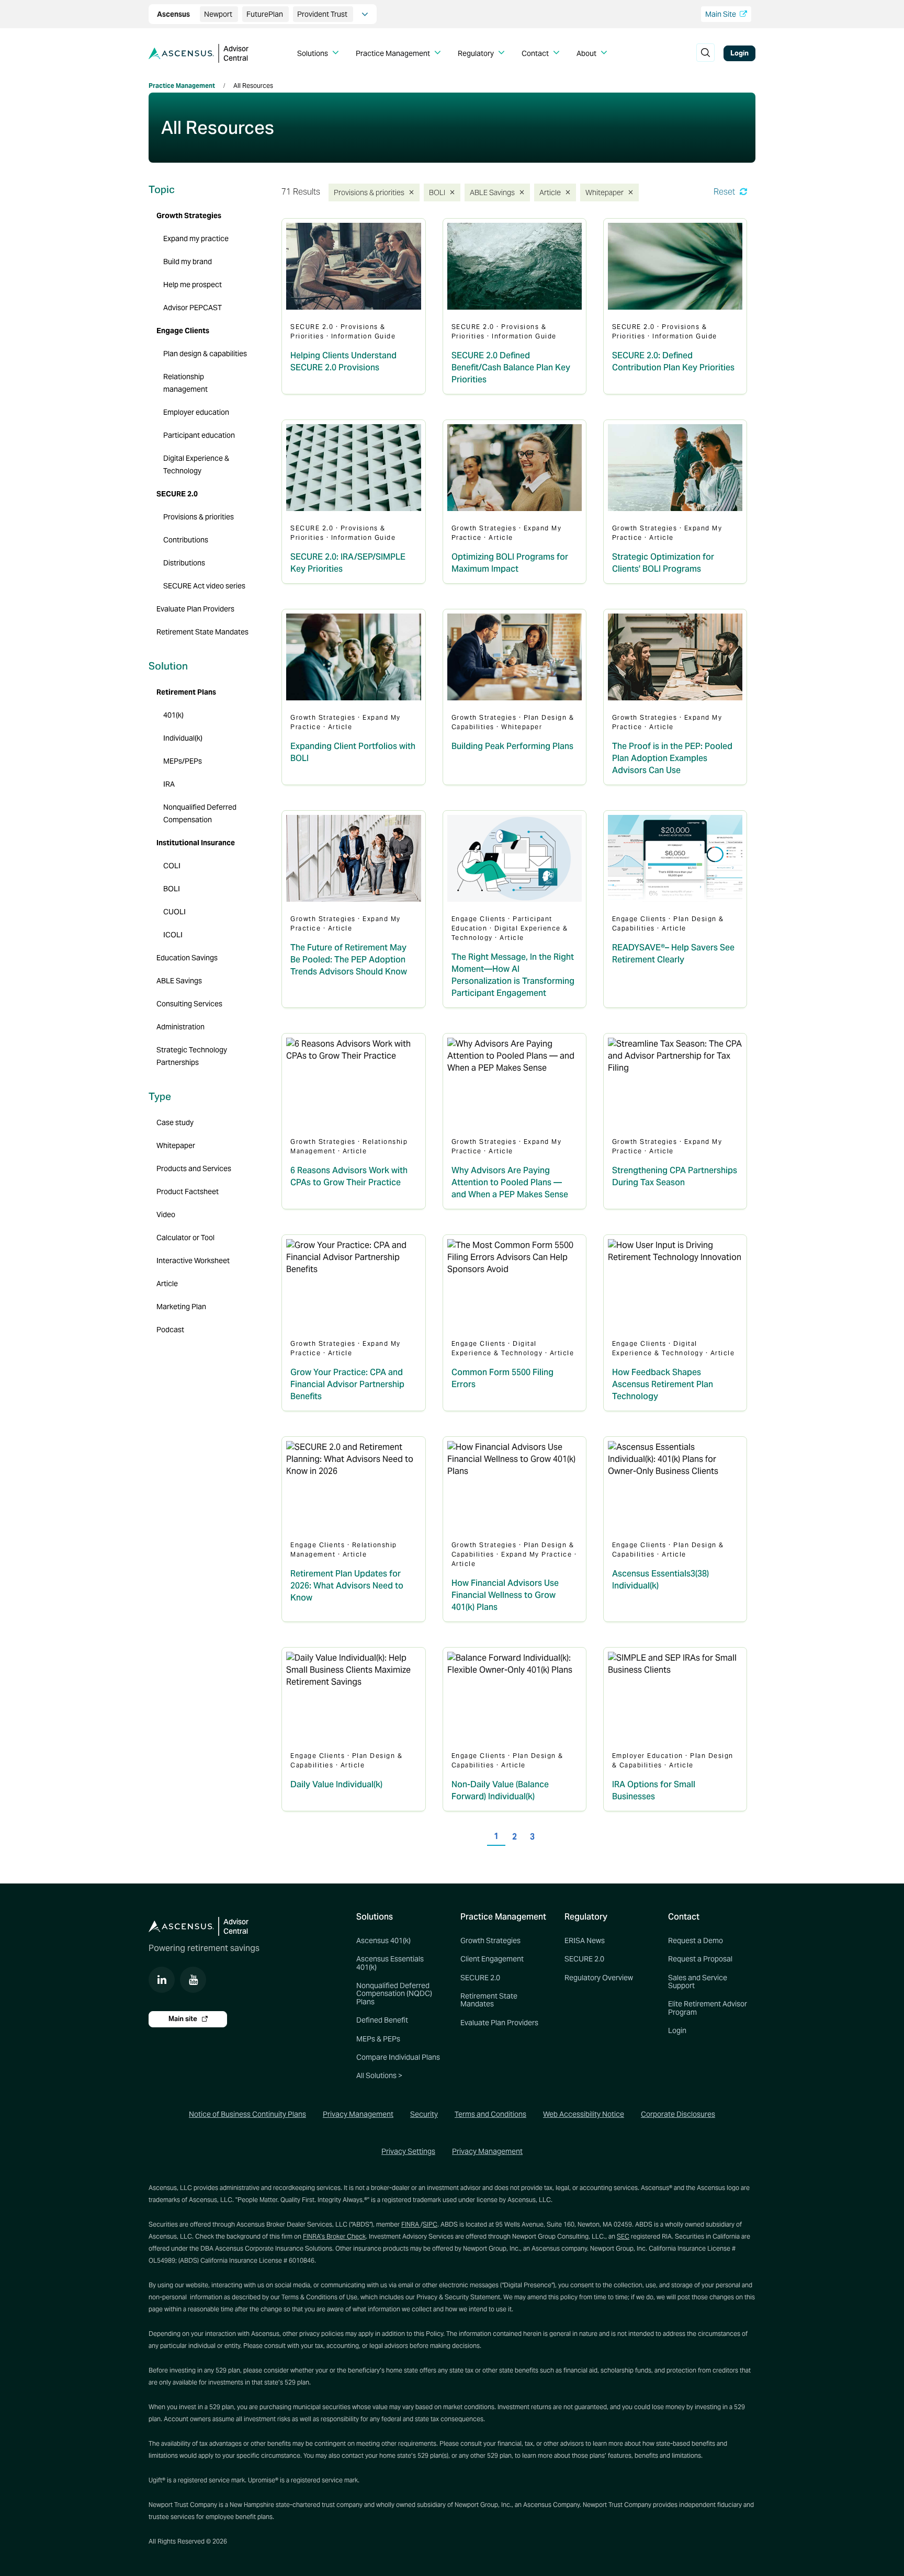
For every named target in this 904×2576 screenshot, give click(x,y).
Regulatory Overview (599, 1978)
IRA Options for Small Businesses (654, 1790)
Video (166, 1215)
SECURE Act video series (204, 586)
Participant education (199, 435)
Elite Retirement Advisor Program (708, 2008)
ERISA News (585, 1940)
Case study (175, 1122)
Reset (725, 192)
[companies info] (365, 14)
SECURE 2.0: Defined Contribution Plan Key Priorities (673, 361)
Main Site (721, 14)
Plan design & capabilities (205, 354)
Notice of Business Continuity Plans (247, 2114)
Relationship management (185, 383)
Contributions (186, 540)
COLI (172, 866)
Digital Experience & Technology (196, 464)
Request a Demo (696, 1940)
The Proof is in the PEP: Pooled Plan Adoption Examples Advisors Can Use (672, 758)
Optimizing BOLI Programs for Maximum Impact (510, 563)
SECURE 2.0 (177, 494)
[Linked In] (162, 1980)
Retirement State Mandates (202, 632)
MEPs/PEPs (183, 761)
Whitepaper (605, 192)
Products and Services (194, 1168)
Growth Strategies (189, 215)
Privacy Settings (408, 2151)
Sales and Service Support (698, 1982)
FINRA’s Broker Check (334, 2236)
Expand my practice (196, 239)
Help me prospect (193, 285)
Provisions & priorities (366, 192)
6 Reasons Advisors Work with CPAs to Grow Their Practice (349, 1176)
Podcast (170, 1330)
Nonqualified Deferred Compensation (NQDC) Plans (394, 1994)
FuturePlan (265, 14)
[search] (705, 53)
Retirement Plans (186, 692)
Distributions (184, 563)
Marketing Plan (181, 1307)
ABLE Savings (492, 192)
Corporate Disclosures (678, 2114)
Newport (219, 14)
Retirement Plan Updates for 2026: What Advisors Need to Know (347, 1586)
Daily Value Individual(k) (336, 1784)
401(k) (173, 715)
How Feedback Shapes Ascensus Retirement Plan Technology (663, 1384)
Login (739, 53)
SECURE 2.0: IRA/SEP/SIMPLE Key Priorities (348, 563)
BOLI (439, 192)
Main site (184, 2019)
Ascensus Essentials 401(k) (390, 1963)
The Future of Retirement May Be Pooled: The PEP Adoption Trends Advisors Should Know (349, 960)
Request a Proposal (700, 1959)
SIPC (430, 2224)
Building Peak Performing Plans (512, 746)
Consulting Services (189, 1004)
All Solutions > (379, 2075)
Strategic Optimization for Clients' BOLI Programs (663, 563)
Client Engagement (492, 1959)
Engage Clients (183, 331)
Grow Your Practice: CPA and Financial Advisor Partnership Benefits (347, 1384)
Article (552, 192)
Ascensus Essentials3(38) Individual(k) (660, 1580)
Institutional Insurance (196, 843)
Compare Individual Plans (398, 2057)
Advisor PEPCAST (193, 308)
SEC (623, 2236)
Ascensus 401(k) (383, 1940)
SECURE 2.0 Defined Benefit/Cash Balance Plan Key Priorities (511, 367)
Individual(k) (183, 738)
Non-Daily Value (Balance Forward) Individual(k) (500, 1790)
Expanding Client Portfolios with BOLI (353, 752)
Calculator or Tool (185, 1238)
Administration (180, 1027)
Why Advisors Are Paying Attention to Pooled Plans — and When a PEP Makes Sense (510, 1182)
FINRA (411, 2224)
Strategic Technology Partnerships (192, 1056)
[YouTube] (193, 1980)
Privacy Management (358, 2114)
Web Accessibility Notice (584, 2114)
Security (424, 2114)
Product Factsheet (188, 1191)
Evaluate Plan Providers (195, 609)
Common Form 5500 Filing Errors (502, 1378)
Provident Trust (323, 14)
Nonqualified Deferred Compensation (200, 813)
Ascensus (174, 14)
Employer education (196, 412)
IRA (169, 784)
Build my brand (188, 262)
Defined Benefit (382, 2020)
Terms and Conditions (490, 2114)
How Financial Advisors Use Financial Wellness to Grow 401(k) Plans (505, 1595)
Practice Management (182, 86)
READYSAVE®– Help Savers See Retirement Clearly (673, 954)
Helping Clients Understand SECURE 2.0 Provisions (343, 361)
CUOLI (174, 912)
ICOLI (173, 935)
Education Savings (187, 958)
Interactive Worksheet (193, 1261)
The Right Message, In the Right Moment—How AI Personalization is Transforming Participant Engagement (513, 975)
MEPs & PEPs (378, 2039)
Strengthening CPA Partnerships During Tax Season (675, 1176)
